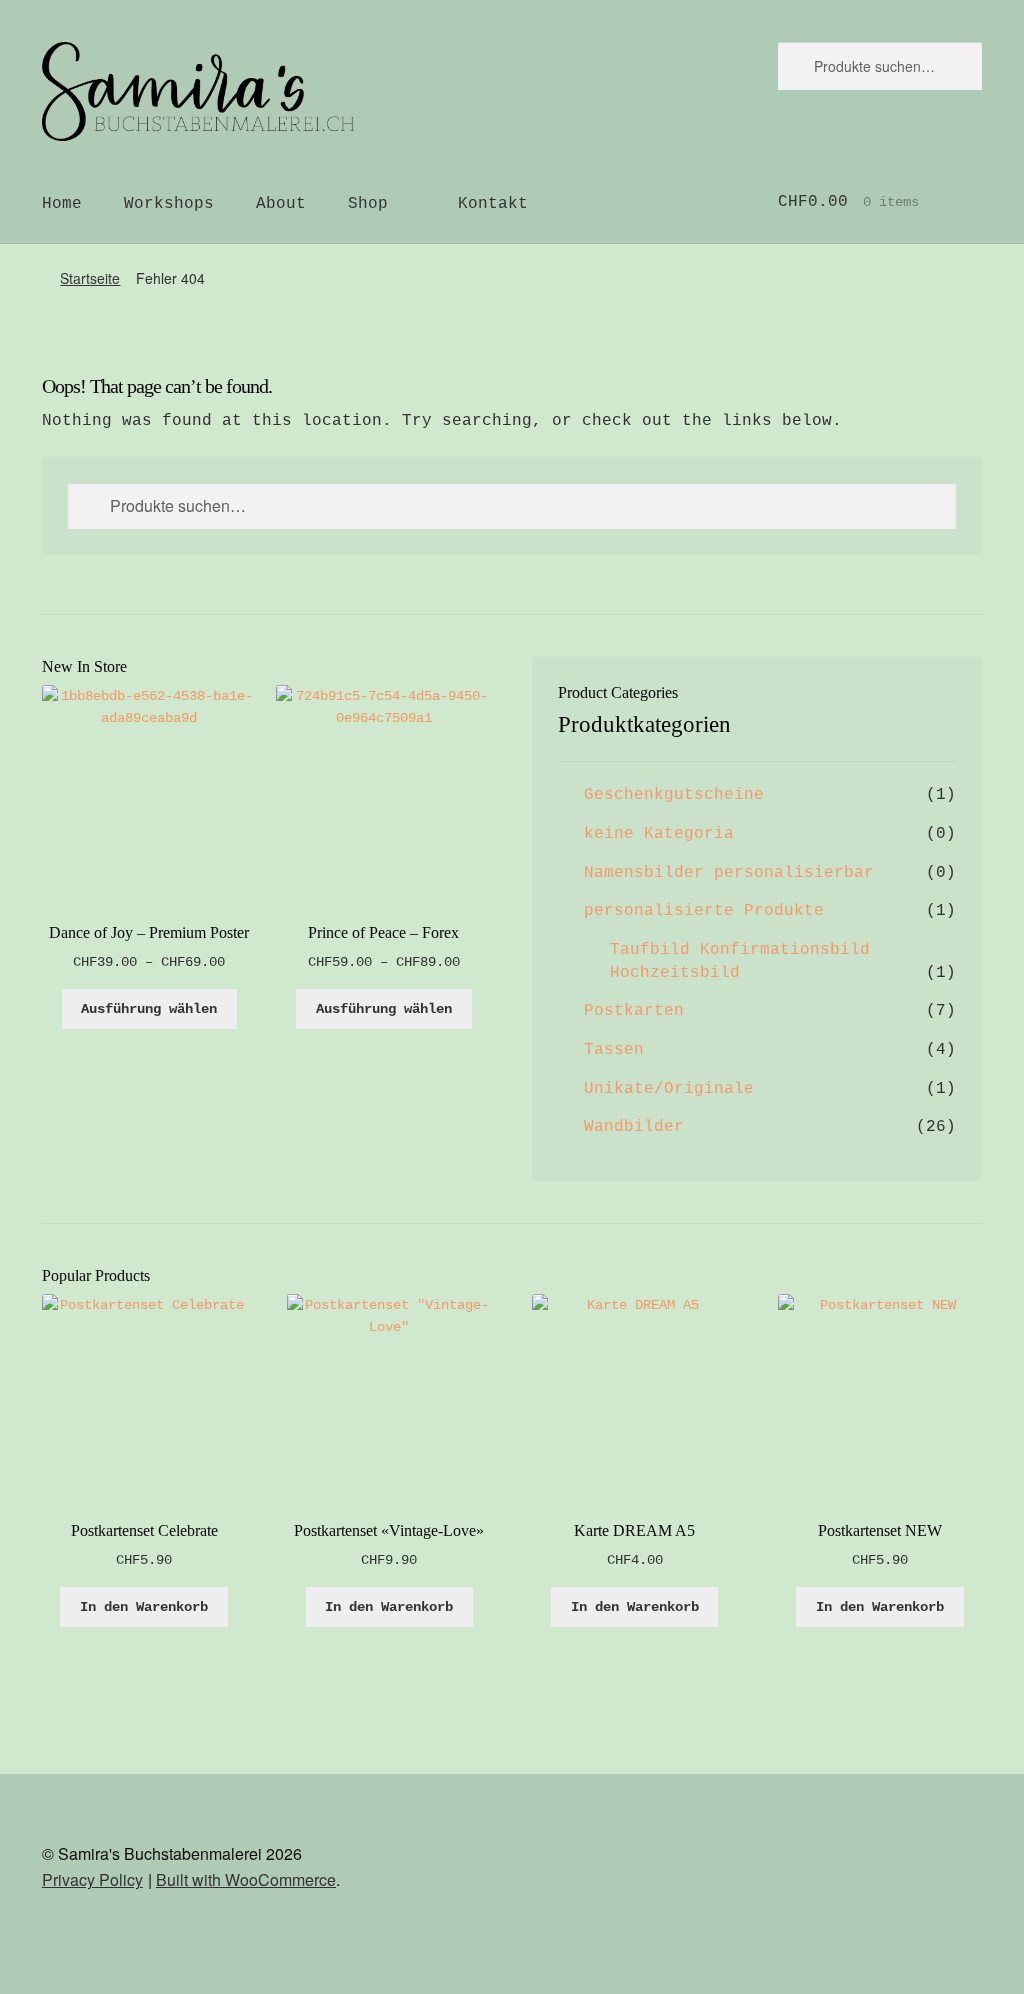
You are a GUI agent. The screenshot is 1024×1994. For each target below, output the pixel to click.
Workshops (169, 204)
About (281, 204)
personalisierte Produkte (704, 911)
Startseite (90, 278)
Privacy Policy (92, 1879)
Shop (368, 204)
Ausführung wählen (149, 1009)
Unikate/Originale (669, 1089)
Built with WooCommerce (246, 1879)
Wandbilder (634, 1127)
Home (62, 204)
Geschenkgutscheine (674, 795)
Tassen (614, 1050)
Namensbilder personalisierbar (729, 873)
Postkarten (634, 1011)
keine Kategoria (659, 834)
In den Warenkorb (144, 1607)
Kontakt (493, 204)
